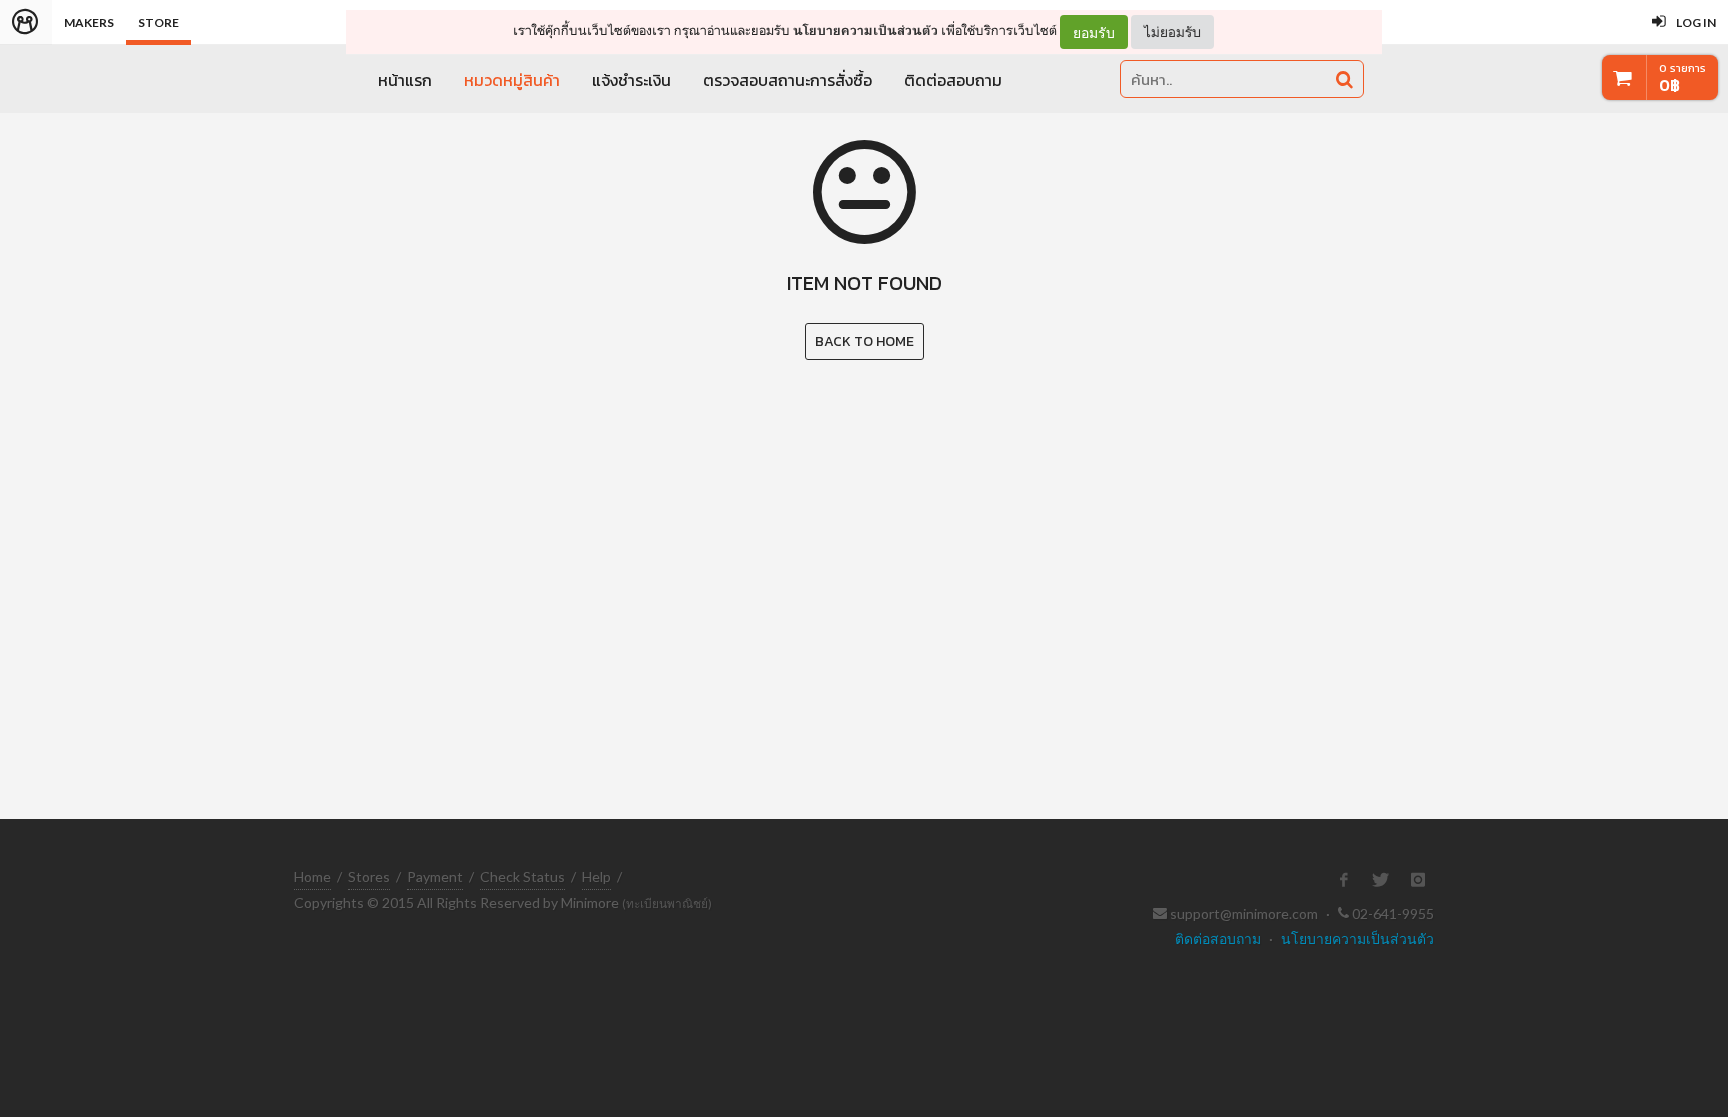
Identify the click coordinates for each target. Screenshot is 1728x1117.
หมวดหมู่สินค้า (512, 80)
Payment (435, 876)
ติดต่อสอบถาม (953, 80)
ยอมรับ (1094, 32)
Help (596, 876)
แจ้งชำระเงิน (631, 80)
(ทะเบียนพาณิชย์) (667, 903)
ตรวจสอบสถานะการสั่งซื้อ (787, 80)
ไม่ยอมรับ (1172, 31)
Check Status (522, 876)
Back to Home (864, 341)
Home (312, 876)
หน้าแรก (405, 80)
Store (158, 22)
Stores (369, 876)
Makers (89, 22)
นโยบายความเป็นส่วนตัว (865, 30)
